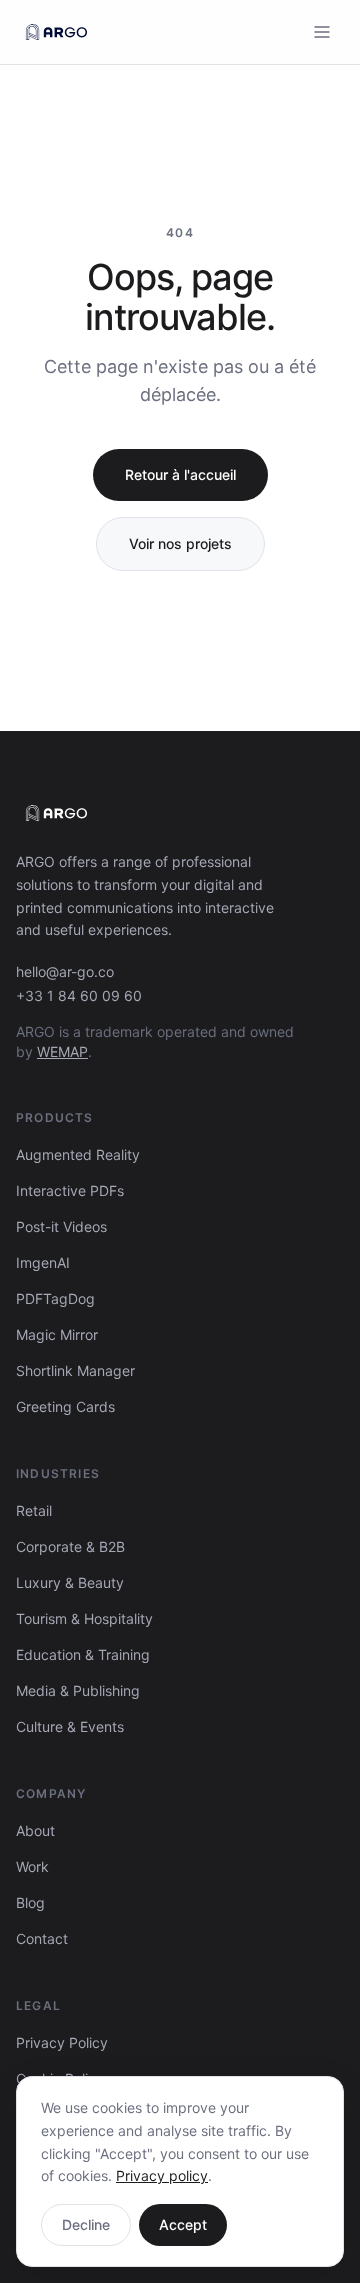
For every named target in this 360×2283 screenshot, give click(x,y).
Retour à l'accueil (180, 474)
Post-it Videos (61, 1226)
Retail (34, 1510)
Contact (42, 1938)
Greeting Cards (65, 1406)
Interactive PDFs (70, 1190)
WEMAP (62, 1051)
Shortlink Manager (75, 1370)
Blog (30, 1902)
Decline (86, 2224)
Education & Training (83, 1654)
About (35, 1830)
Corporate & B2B (70, 1546)
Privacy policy (162, 2175)
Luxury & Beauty (70, 1582)
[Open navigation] (322, 32)
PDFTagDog (55, 1298)
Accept (183, 2224)
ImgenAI (43, 1262)
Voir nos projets (180, 543)
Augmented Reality (78, 1154)
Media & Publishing (78, 1690)
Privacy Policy (62, 2042)
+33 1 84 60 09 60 (79, 995)
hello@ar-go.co (65, 971)
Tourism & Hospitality (84, 1618)
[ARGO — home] (56, 32)
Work (32, 1866)
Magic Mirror (57, 1334)
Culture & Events (70, 1726)
